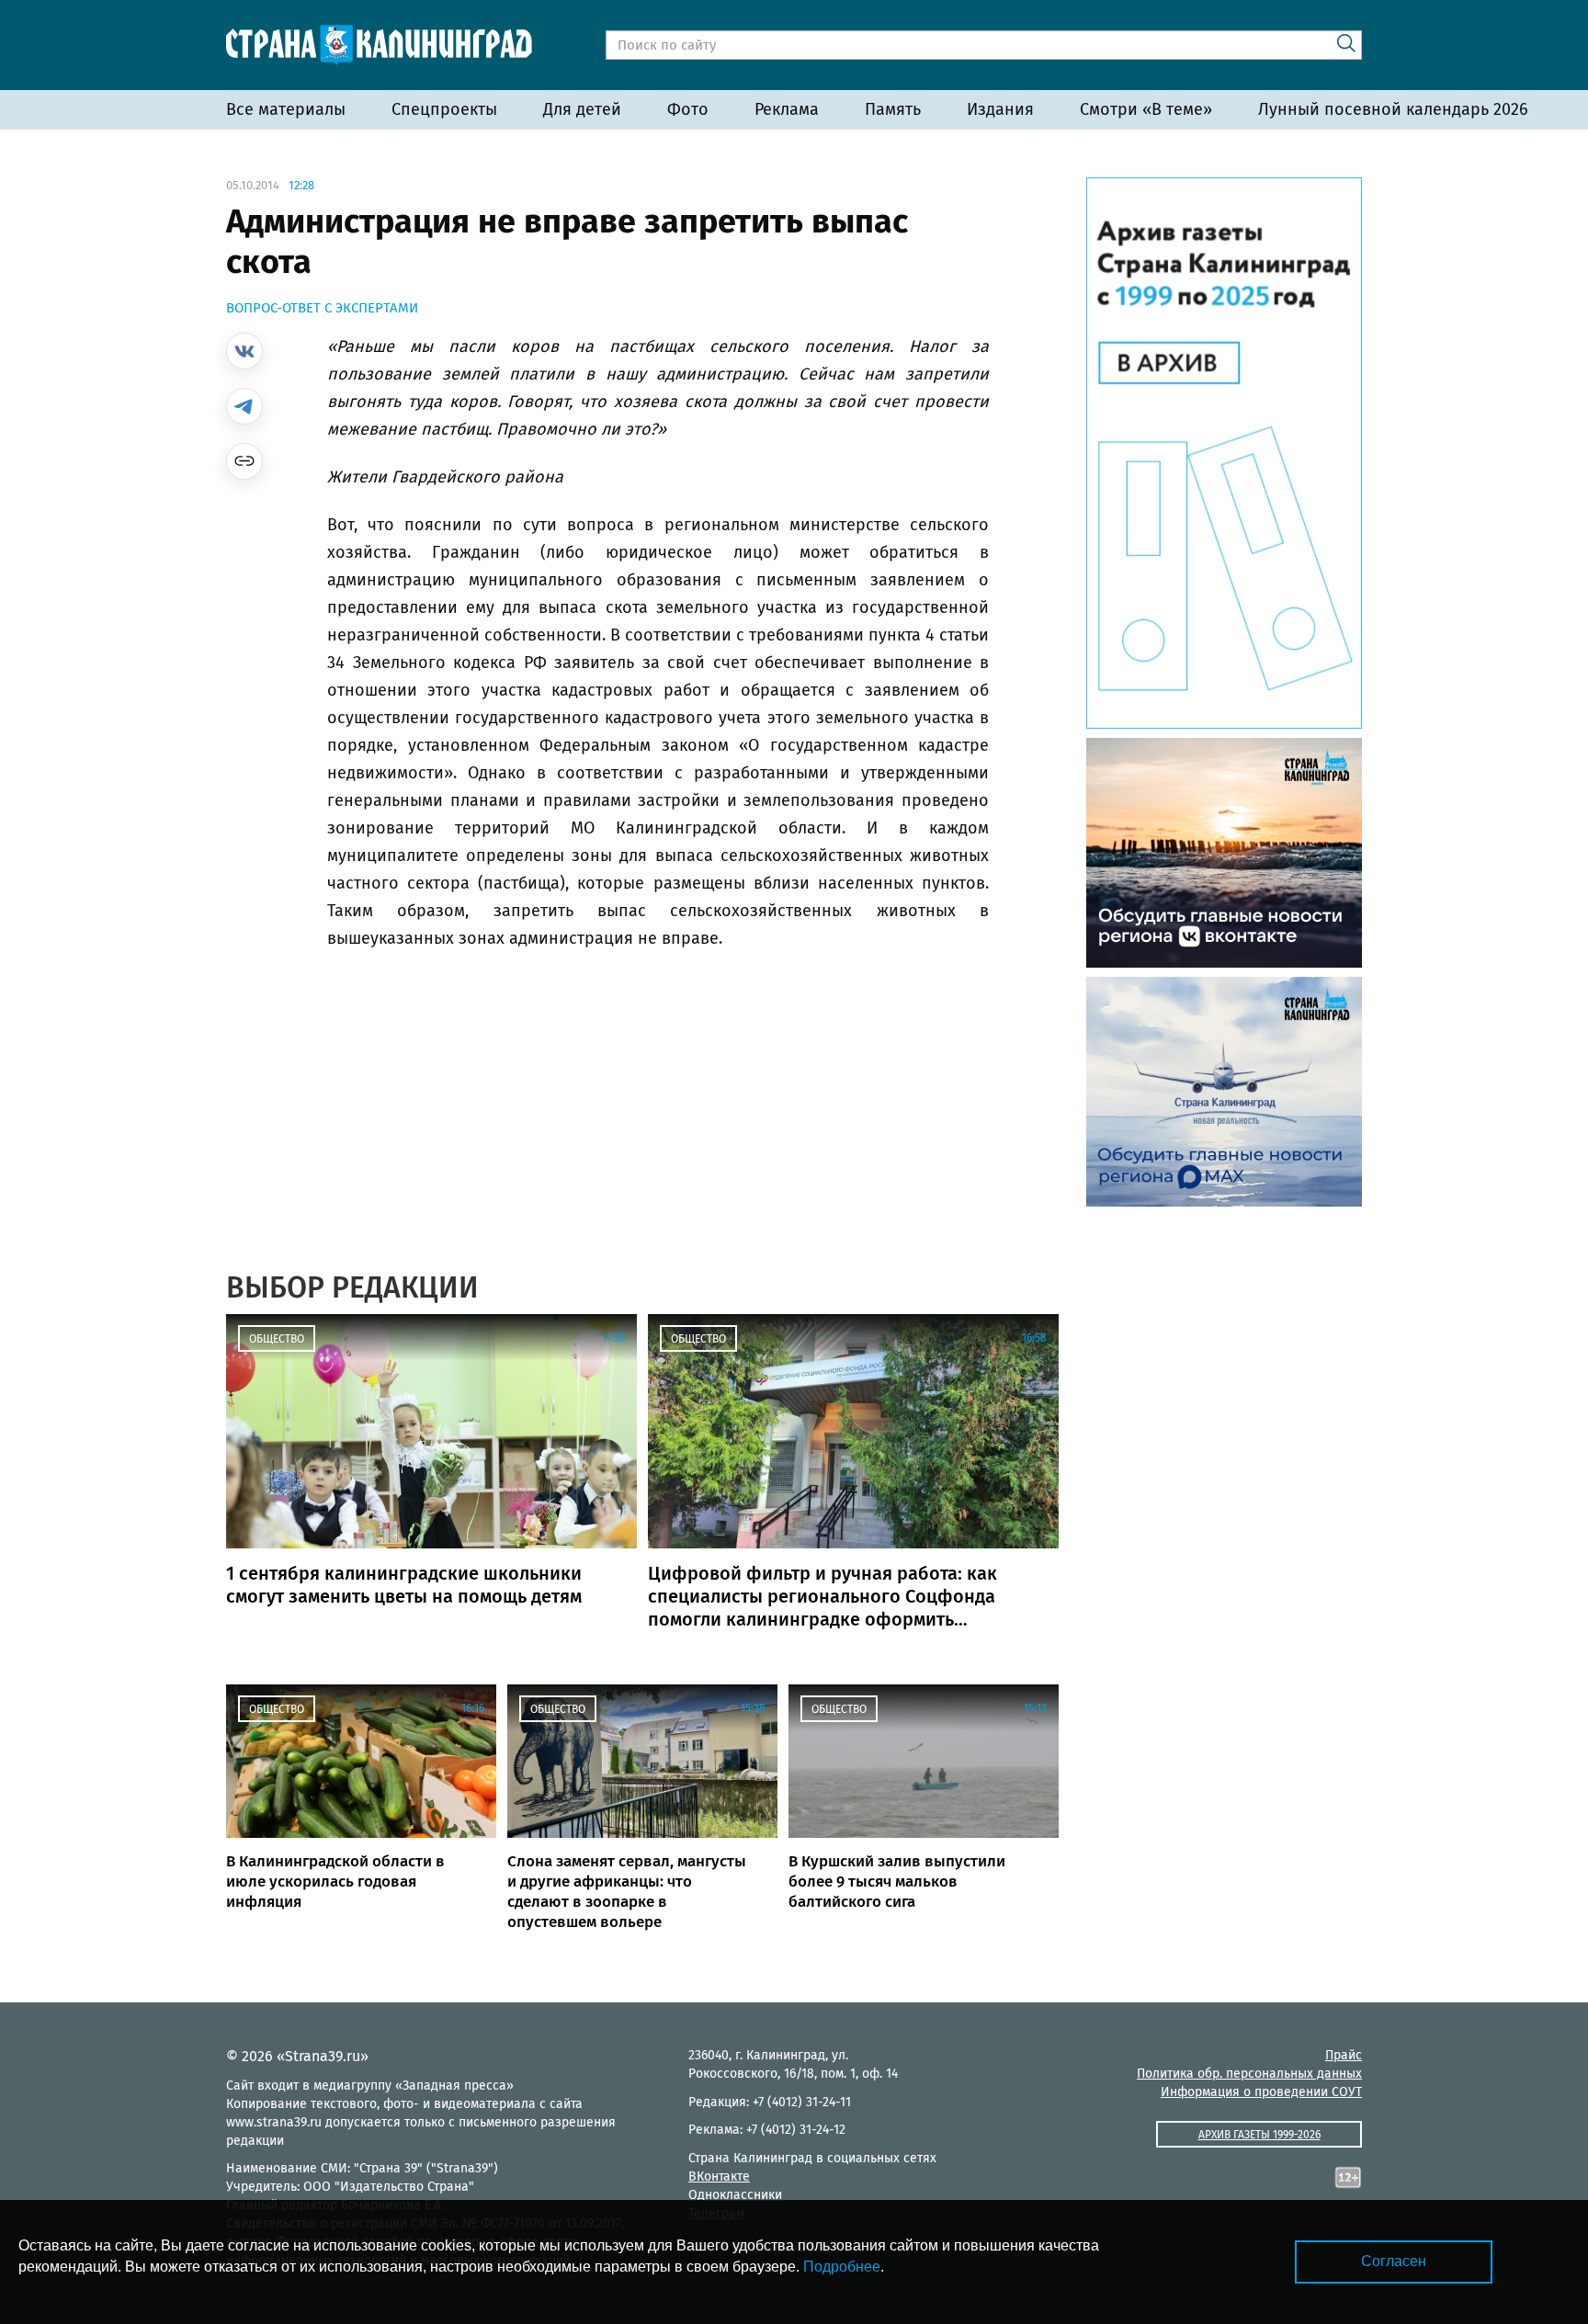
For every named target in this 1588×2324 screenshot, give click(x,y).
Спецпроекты (444, 109)
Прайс (1344, 2055)
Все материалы (286, 109)
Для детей (582, 109)
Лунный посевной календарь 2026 (1393, 109)
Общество (277, 1339)
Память (893, 109)
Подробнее (842, 2267)
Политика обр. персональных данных (1249, 2074)
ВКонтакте (719, 2177)
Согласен (1394, 2261)
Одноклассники (735, 2195)
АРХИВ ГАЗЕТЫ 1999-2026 (1259, 2135)
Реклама (787, 109)
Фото (688, 109)
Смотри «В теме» (1146, 109)
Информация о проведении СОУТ (1261, 2092)
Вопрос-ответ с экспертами (322, 308)
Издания (1000, 109)
